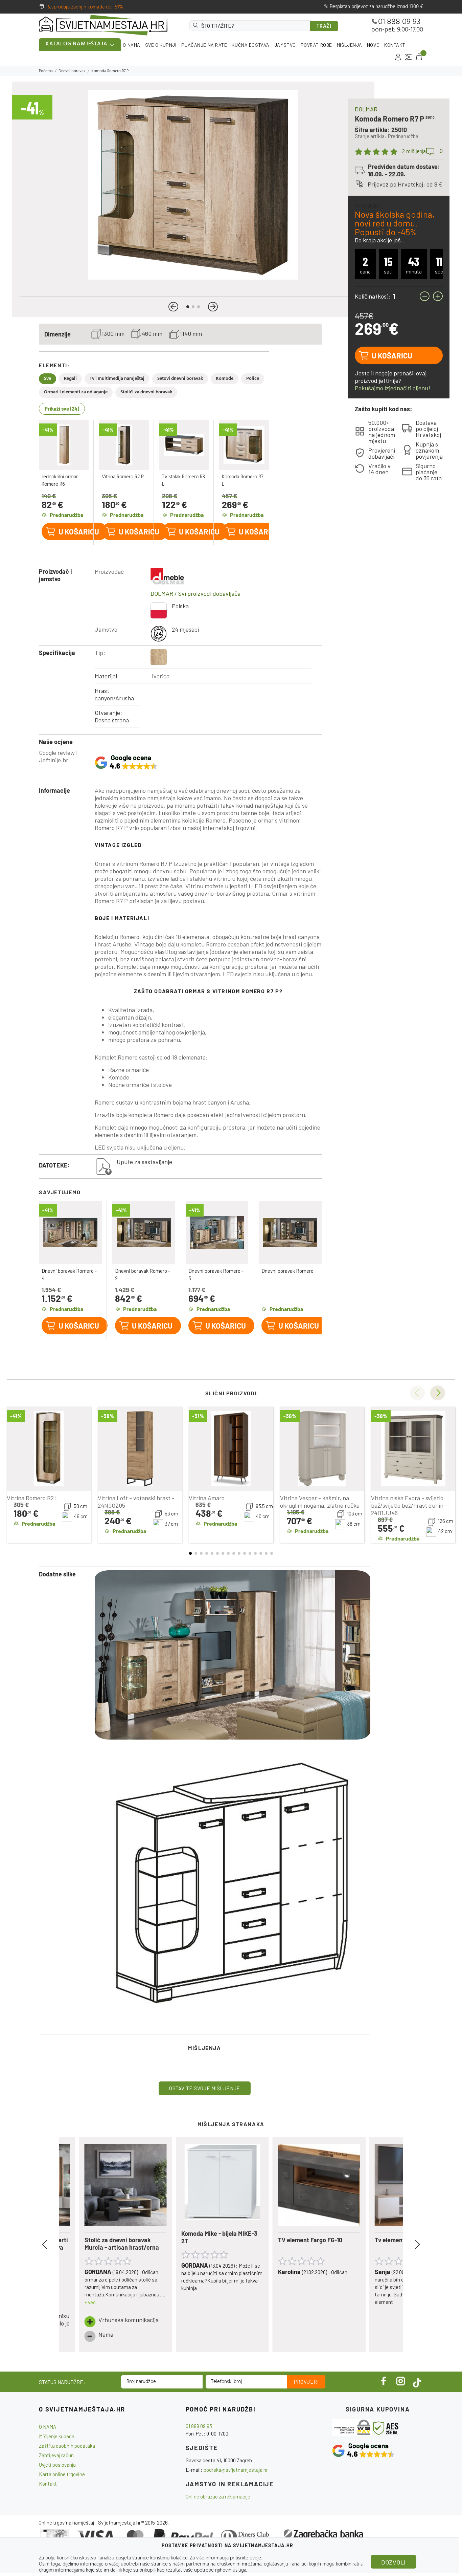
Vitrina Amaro (207, 1498)
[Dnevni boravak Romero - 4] (70, 1232)
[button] (173, 307)
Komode (225, 379)
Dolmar (366, 109)
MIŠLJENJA (350, 45)
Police (253, 379)
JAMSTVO (285, 45)
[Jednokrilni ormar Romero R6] (64, 445)
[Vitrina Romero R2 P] (124, 445)
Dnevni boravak (72, 71)
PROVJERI (306, 2382)
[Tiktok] (417, 2381)
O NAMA (131, 45)
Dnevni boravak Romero (287, 1271)
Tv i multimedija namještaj (117, 379)
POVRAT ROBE (316, 45)
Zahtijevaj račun (56, 2455)
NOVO (373, 45)
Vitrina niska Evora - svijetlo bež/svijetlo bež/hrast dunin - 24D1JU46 (409, 1505)
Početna (46, 71)
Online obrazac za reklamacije (218, 2496)
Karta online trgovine (62, 2474)
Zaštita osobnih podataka (67, 2446)
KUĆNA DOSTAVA (250, 45)
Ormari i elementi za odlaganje (76, 392)
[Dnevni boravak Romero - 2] (144, 1232)
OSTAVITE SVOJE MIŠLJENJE (205, 2088)
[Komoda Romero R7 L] (244, 445)
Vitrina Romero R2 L (33, 1498)
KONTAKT (395, 45)
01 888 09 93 (399, 22)
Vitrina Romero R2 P (123, 477)
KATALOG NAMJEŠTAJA (76, 44)
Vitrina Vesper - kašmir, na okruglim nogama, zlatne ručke (320, 1502)
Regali (70, 379)
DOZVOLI (394, 2562)
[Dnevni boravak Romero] (290, 1232)
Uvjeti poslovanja (57, 2465)
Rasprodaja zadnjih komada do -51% (85, 7)
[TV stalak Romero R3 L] (184, 445)
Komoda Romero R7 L (243, 481)
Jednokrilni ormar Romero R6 (60, 481)
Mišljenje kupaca (57, 2436)
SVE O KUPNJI (161, 45)
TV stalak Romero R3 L (183, 481)
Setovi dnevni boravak (180, 379)
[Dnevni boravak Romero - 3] (217, 1232)
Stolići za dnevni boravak (146, 392)
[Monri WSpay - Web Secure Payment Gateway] (352, 2427)
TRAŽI (324, 26)
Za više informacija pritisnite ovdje (225, 2558)
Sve (48, 379)
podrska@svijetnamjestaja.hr (236, 2470)
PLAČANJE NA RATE (204, 45)
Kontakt (48, 2484)
